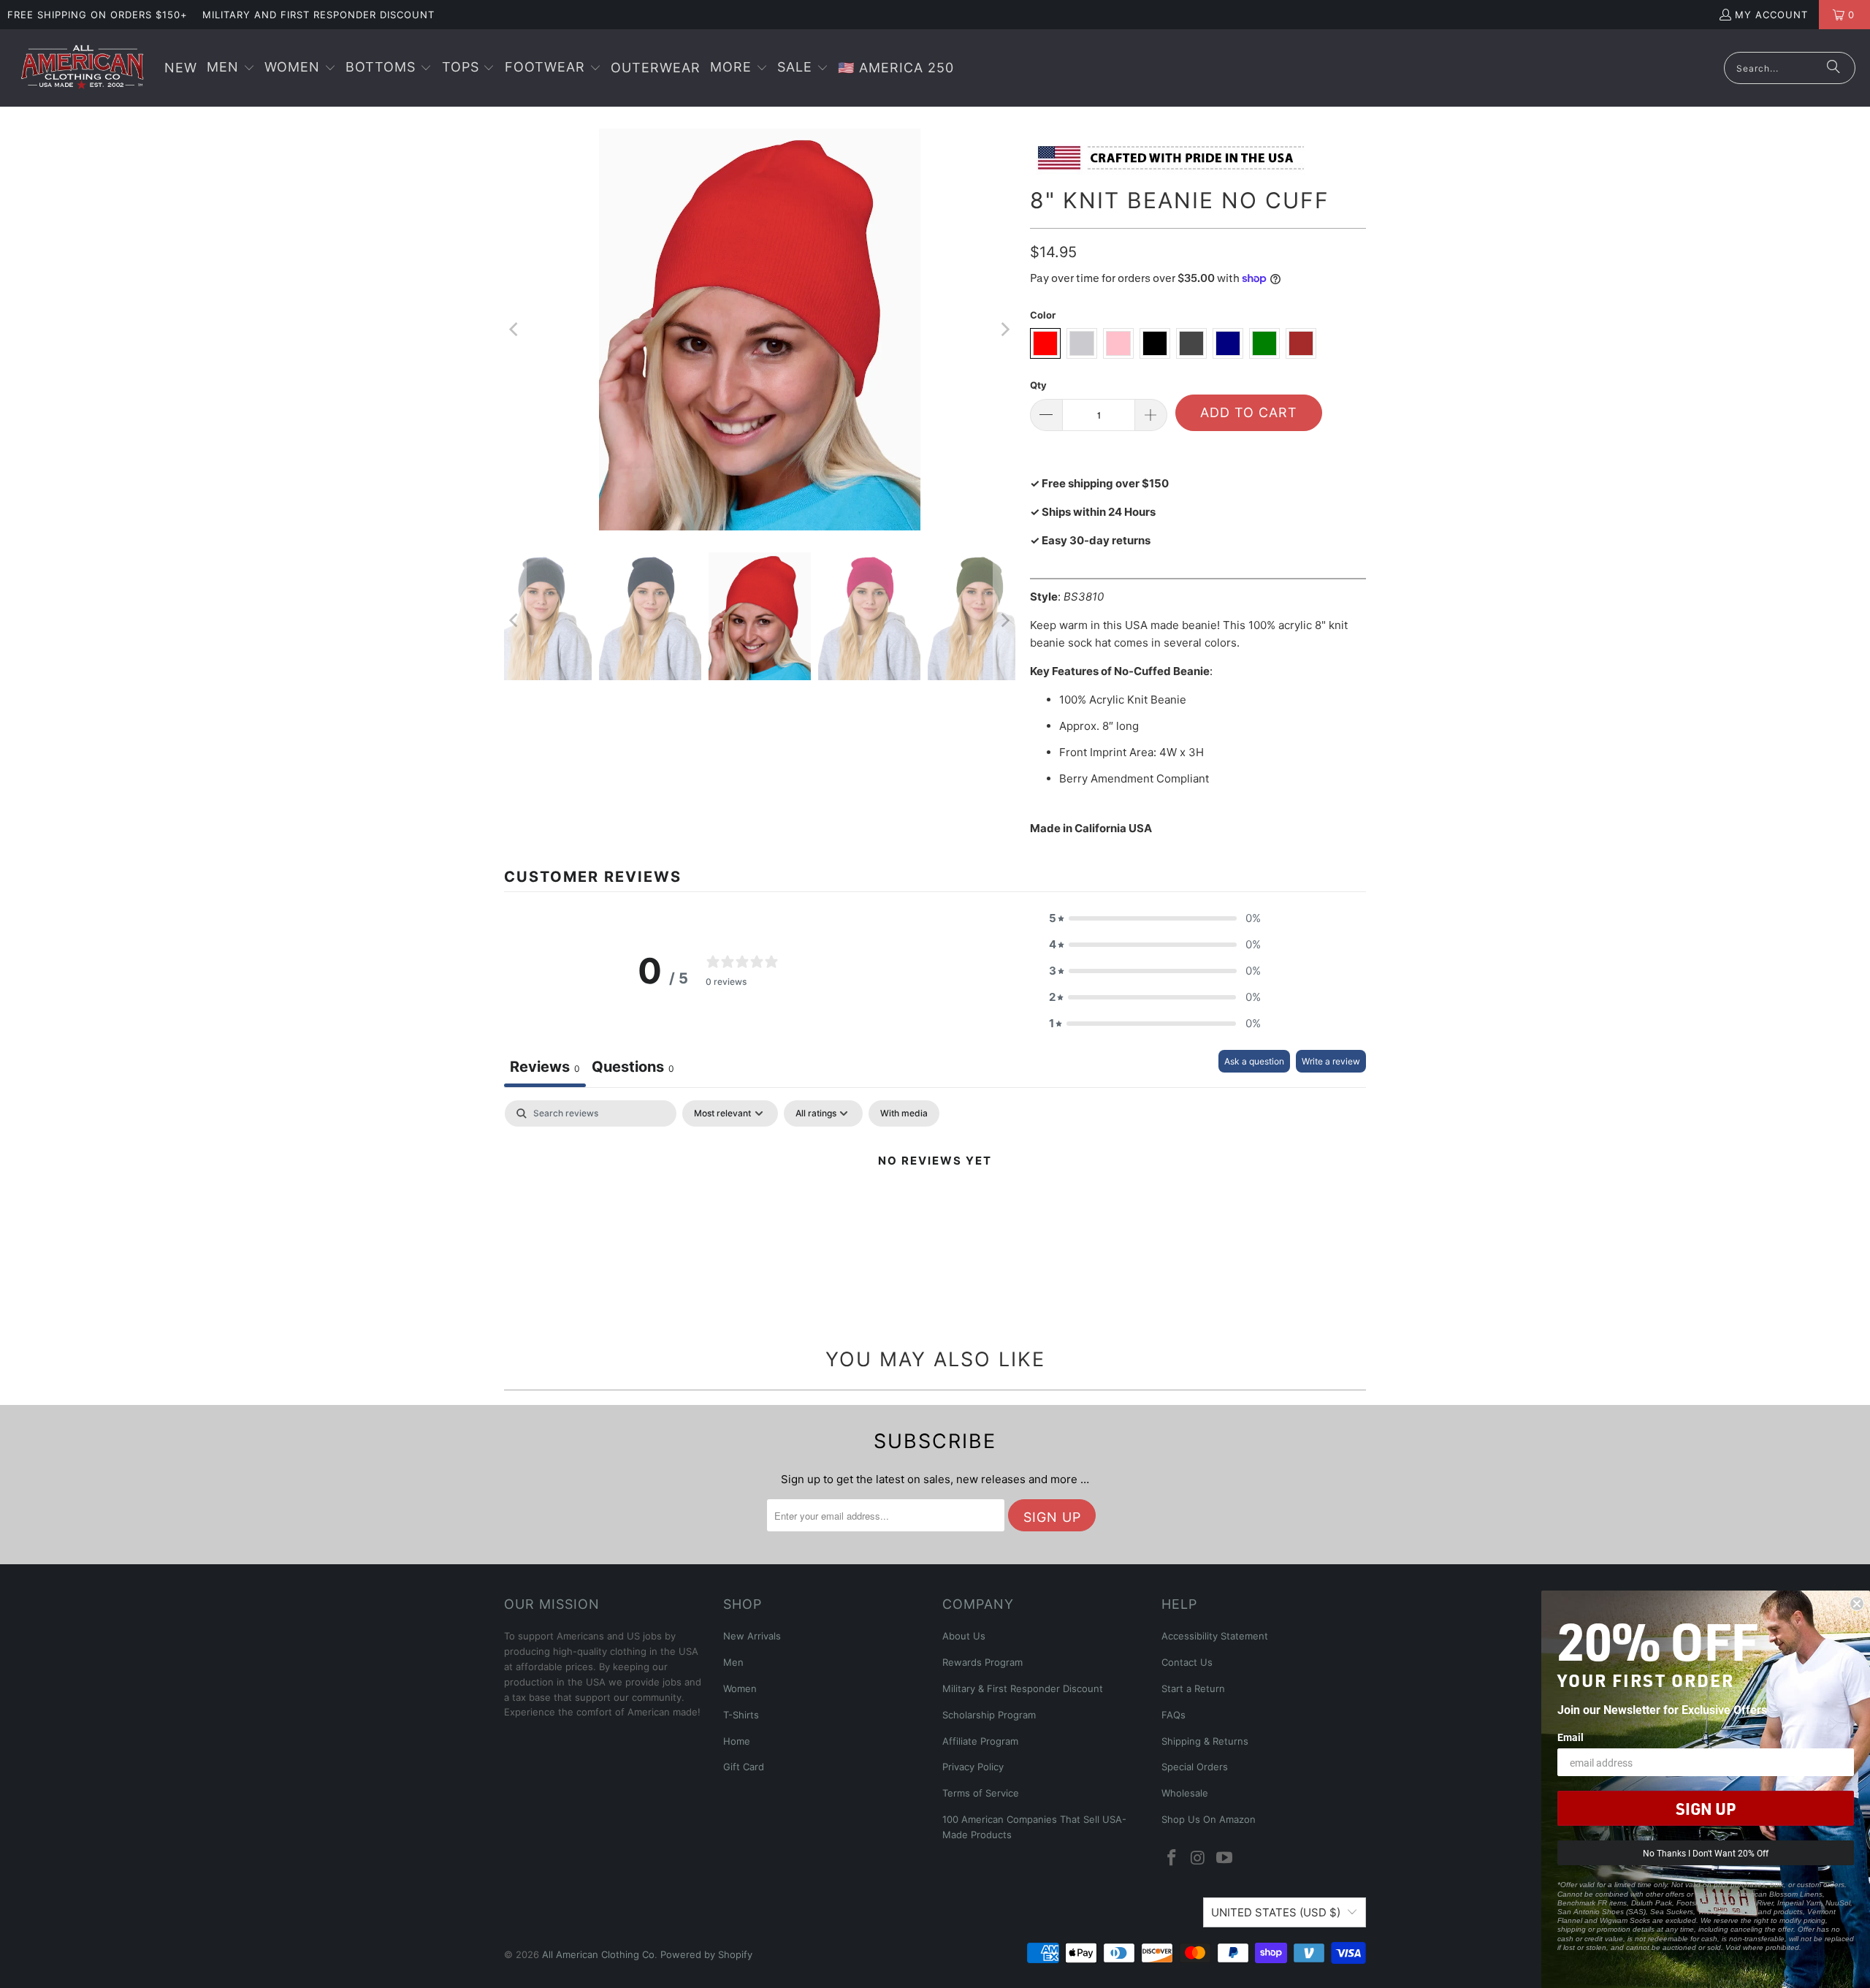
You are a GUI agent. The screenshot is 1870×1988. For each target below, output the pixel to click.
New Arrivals (752, 1636)
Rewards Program (982, 1662)
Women (740, 1688)
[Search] (1833, 68)
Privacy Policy (973, 1767)
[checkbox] (904, 1113)
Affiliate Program (980, 1741)
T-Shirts (741, 1715)
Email (1571, 1737)
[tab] (633, 1069)
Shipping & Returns (1205, 1741)
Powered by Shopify (706, 1954)
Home (737, 1741)
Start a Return (1193, 1688)
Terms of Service (981, 1793)
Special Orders (1195, 1767)
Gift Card (744, 1767)
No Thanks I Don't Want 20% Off (1706, 1853)
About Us (964, 1636)
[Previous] (515, 330)
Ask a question (1254, 1061)
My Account (1771, 15)
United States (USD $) (1276, 1912)
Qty (1038, 385)
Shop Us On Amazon (1209, 1819)
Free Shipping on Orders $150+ (98, 15)
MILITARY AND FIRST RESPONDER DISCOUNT (318, 15)
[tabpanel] (935, 1210)
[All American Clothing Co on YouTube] (1224, 1858)
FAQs (1173, 1715)
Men (733, 1662)
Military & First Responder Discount (1023, 1688)
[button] (231, 68)
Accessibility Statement (1215, 1636)
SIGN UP (1706, 1808)
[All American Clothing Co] (82, 68)
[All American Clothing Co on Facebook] (1172, 1858)
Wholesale (1185, 1793)
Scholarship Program (989, 1715)
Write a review (1331, 1061)
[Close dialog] (1857, 1604)
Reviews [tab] (545, 1067)
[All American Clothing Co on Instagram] (1199, 1858)
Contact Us (1187, 1662)
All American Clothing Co (598, 1954)
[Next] (1004, 330)
